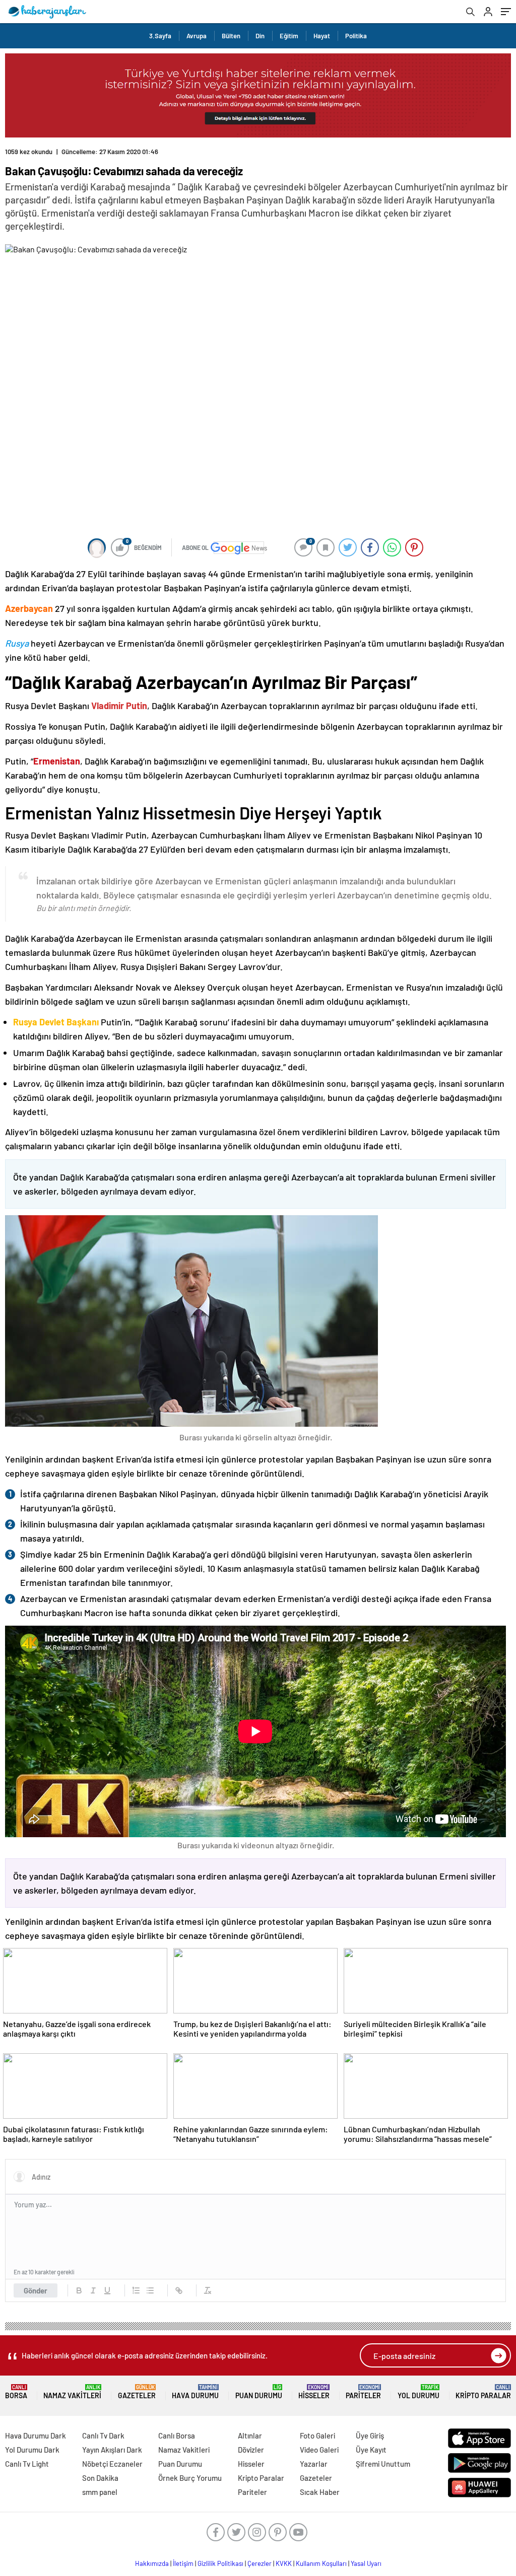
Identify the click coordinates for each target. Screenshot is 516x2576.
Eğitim (289, 36)
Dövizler (251, 2450)
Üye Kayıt (371, 2450)
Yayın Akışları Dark (112, 2450)
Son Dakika (100, 2478)
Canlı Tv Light (27, 2464)
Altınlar (250, 2435)
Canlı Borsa (177, 2435)
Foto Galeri (317, 2435)
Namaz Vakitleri (72, 2392)
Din (260, 36)
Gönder (36, 2290)
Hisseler (314, 2392)
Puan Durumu (259, 2392)
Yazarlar (314, 2464)
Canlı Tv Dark (103, 2435)
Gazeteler (137, 2392)
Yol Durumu (418, 2392)
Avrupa (197, 36)
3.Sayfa (160, 36)
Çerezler (260, 2563)
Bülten (231, 36)
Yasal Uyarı (366, 2563)
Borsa (16, 2392)
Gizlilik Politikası (220, 2563)
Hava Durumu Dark (36, 2435)
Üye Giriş (370, 2435)
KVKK (284, 2563)
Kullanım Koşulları (321, 2563)
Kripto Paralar (483, 2392)
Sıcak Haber (320, 2492)
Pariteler (363, 2392)
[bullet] (150, 2290)
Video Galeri (319, 2450)
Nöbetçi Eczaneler (112, 2464)
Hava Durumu (195, 2392)
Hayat (322, 36)
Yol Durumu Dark (32, 2450)
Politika (356, 36)
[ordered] (136, 2290)
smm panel (100, 2492)
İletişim (183, 2563)
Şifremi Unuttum (383, 2464)
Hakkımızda (152, 2563)
